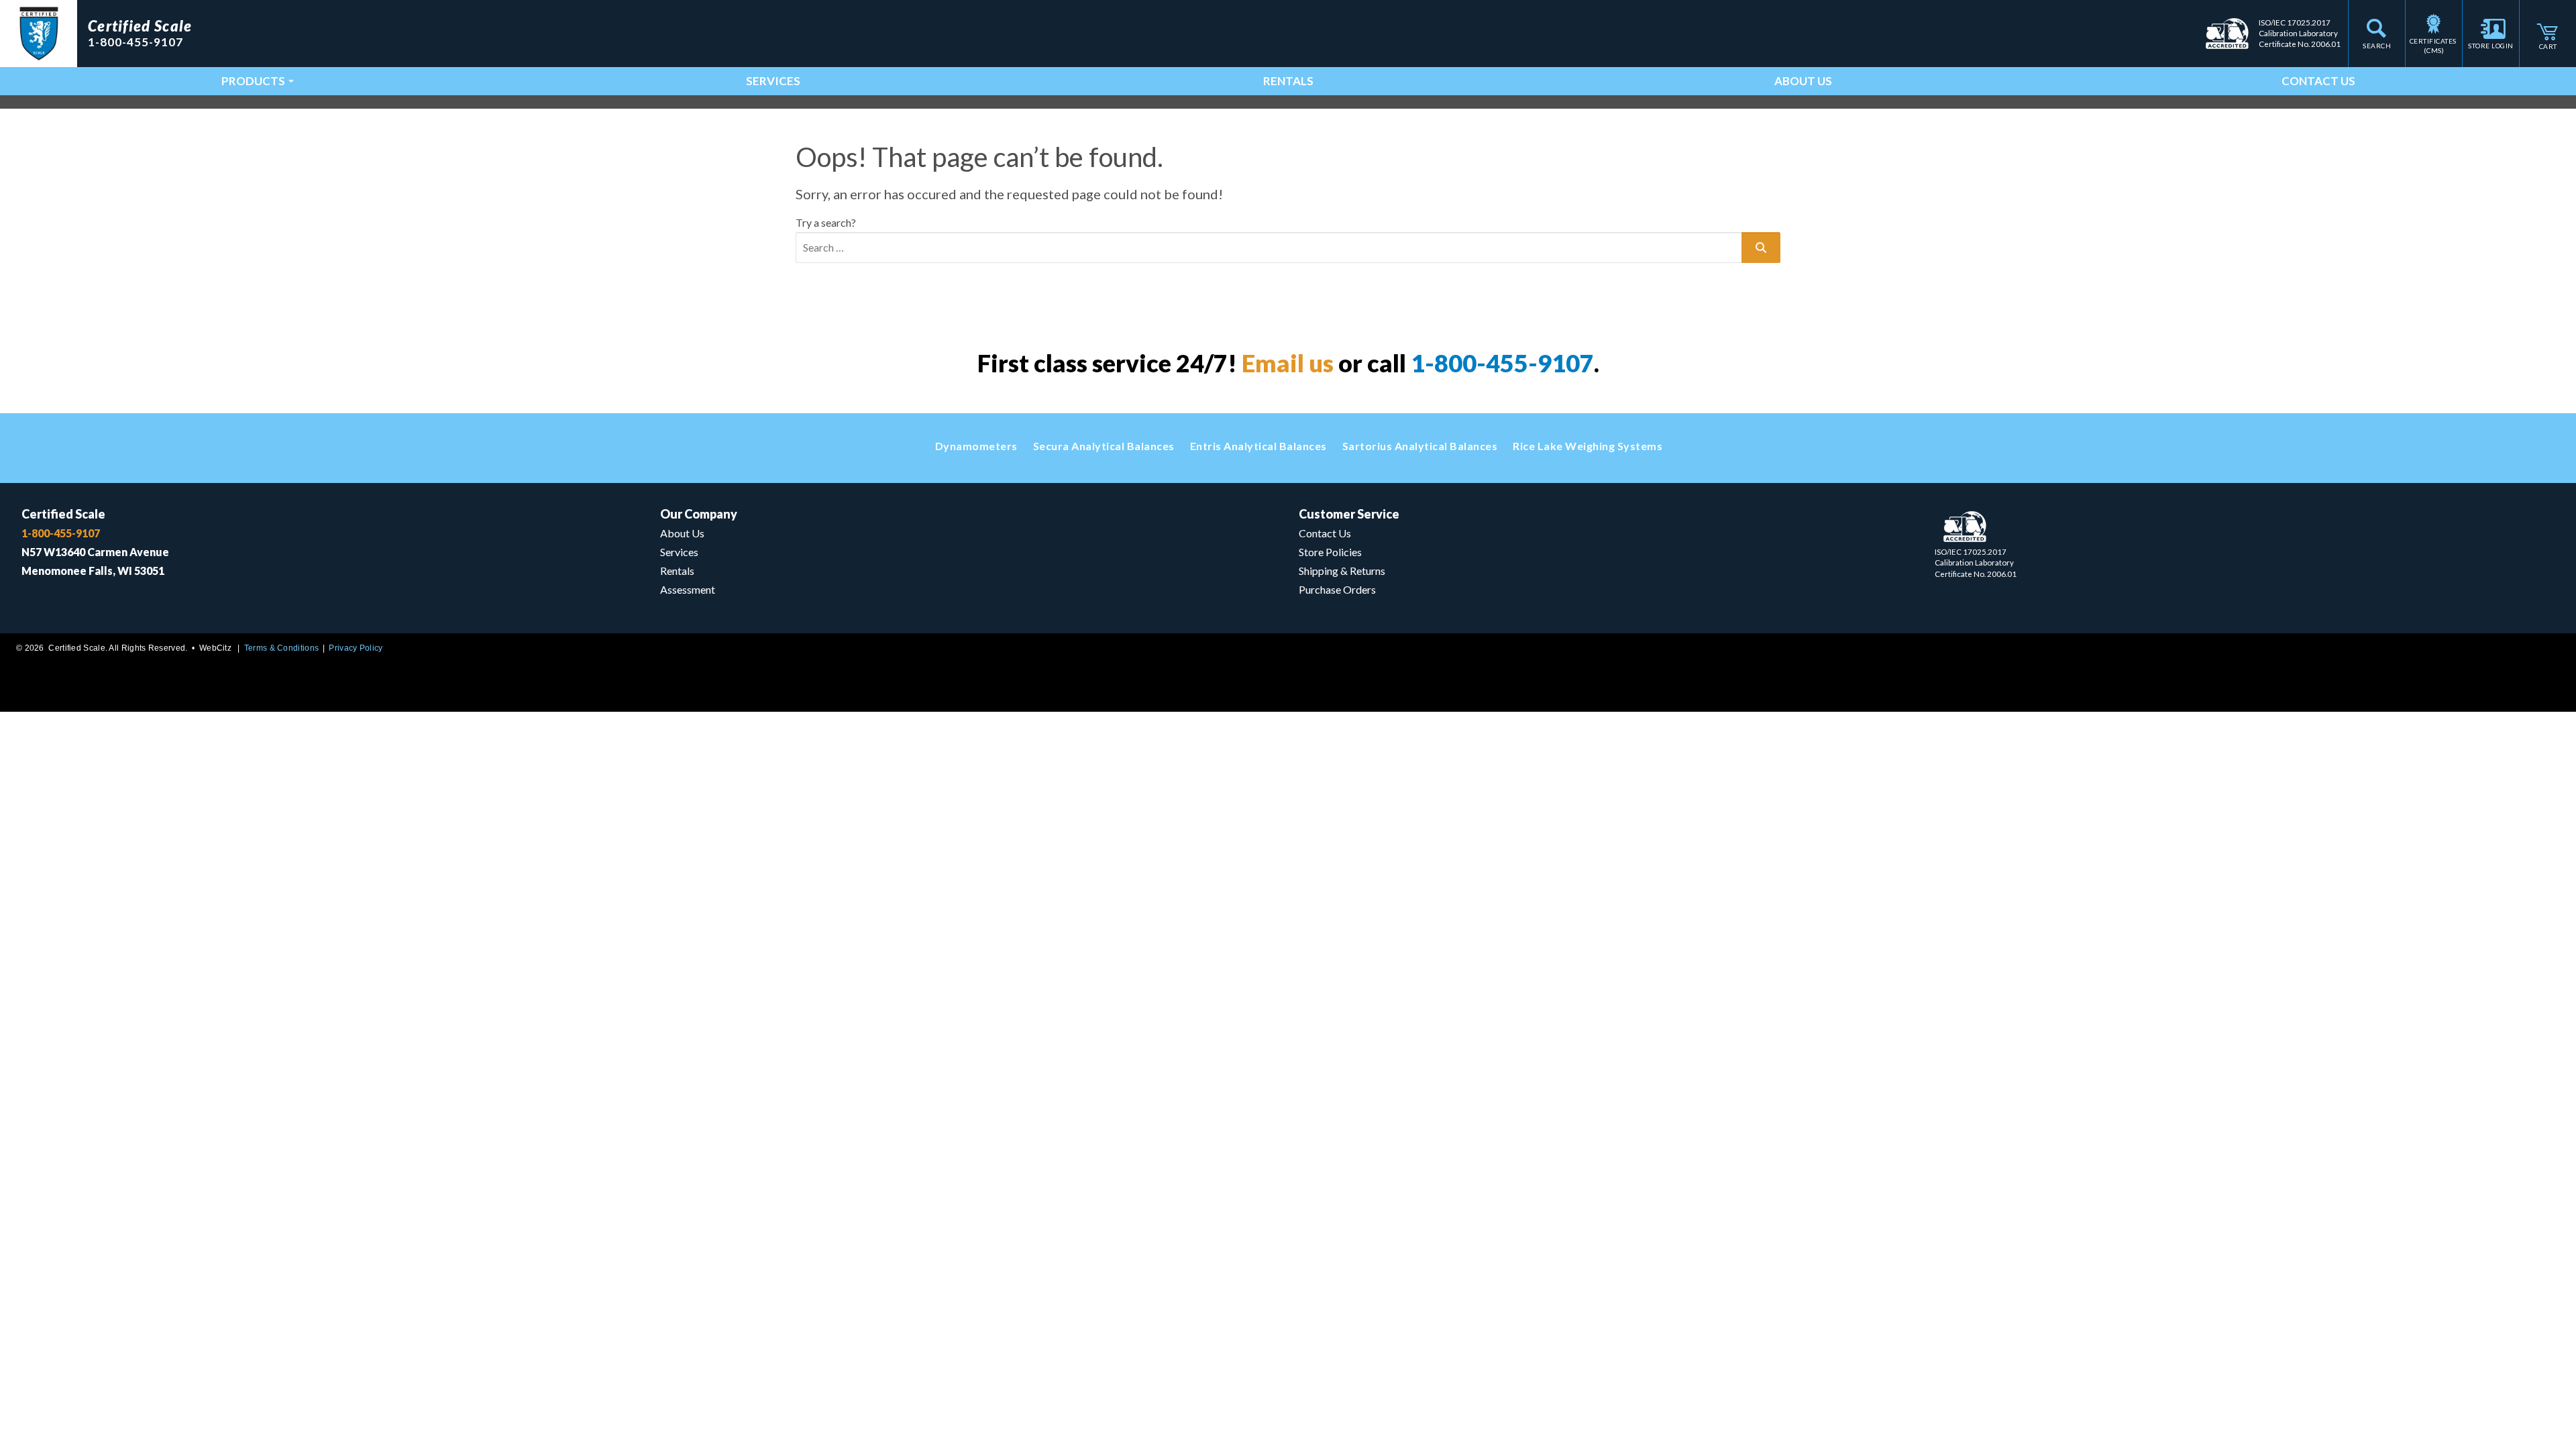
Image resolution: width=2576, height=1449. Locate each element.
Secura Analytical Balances (1104, 446)
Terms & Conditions (281, 648)
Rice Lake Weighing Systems (1588, 446)
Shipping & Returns (1342, 571)
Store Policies (1330, 552)
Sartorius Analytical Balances (1420, 446)
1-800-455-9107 (1502, 363)
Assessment (688, 589)
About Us (1803, 81)
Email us (1288, 363)
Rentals (1288, 81)
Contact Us (2318, 81)
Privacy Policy (356, 648)
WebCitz (215, 648)
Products (253, 81)
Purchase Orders (1337, 589)
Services (773, 81)
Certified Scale (63, 514)
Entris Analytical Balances (1258, 446)
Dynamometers (976, 446)
